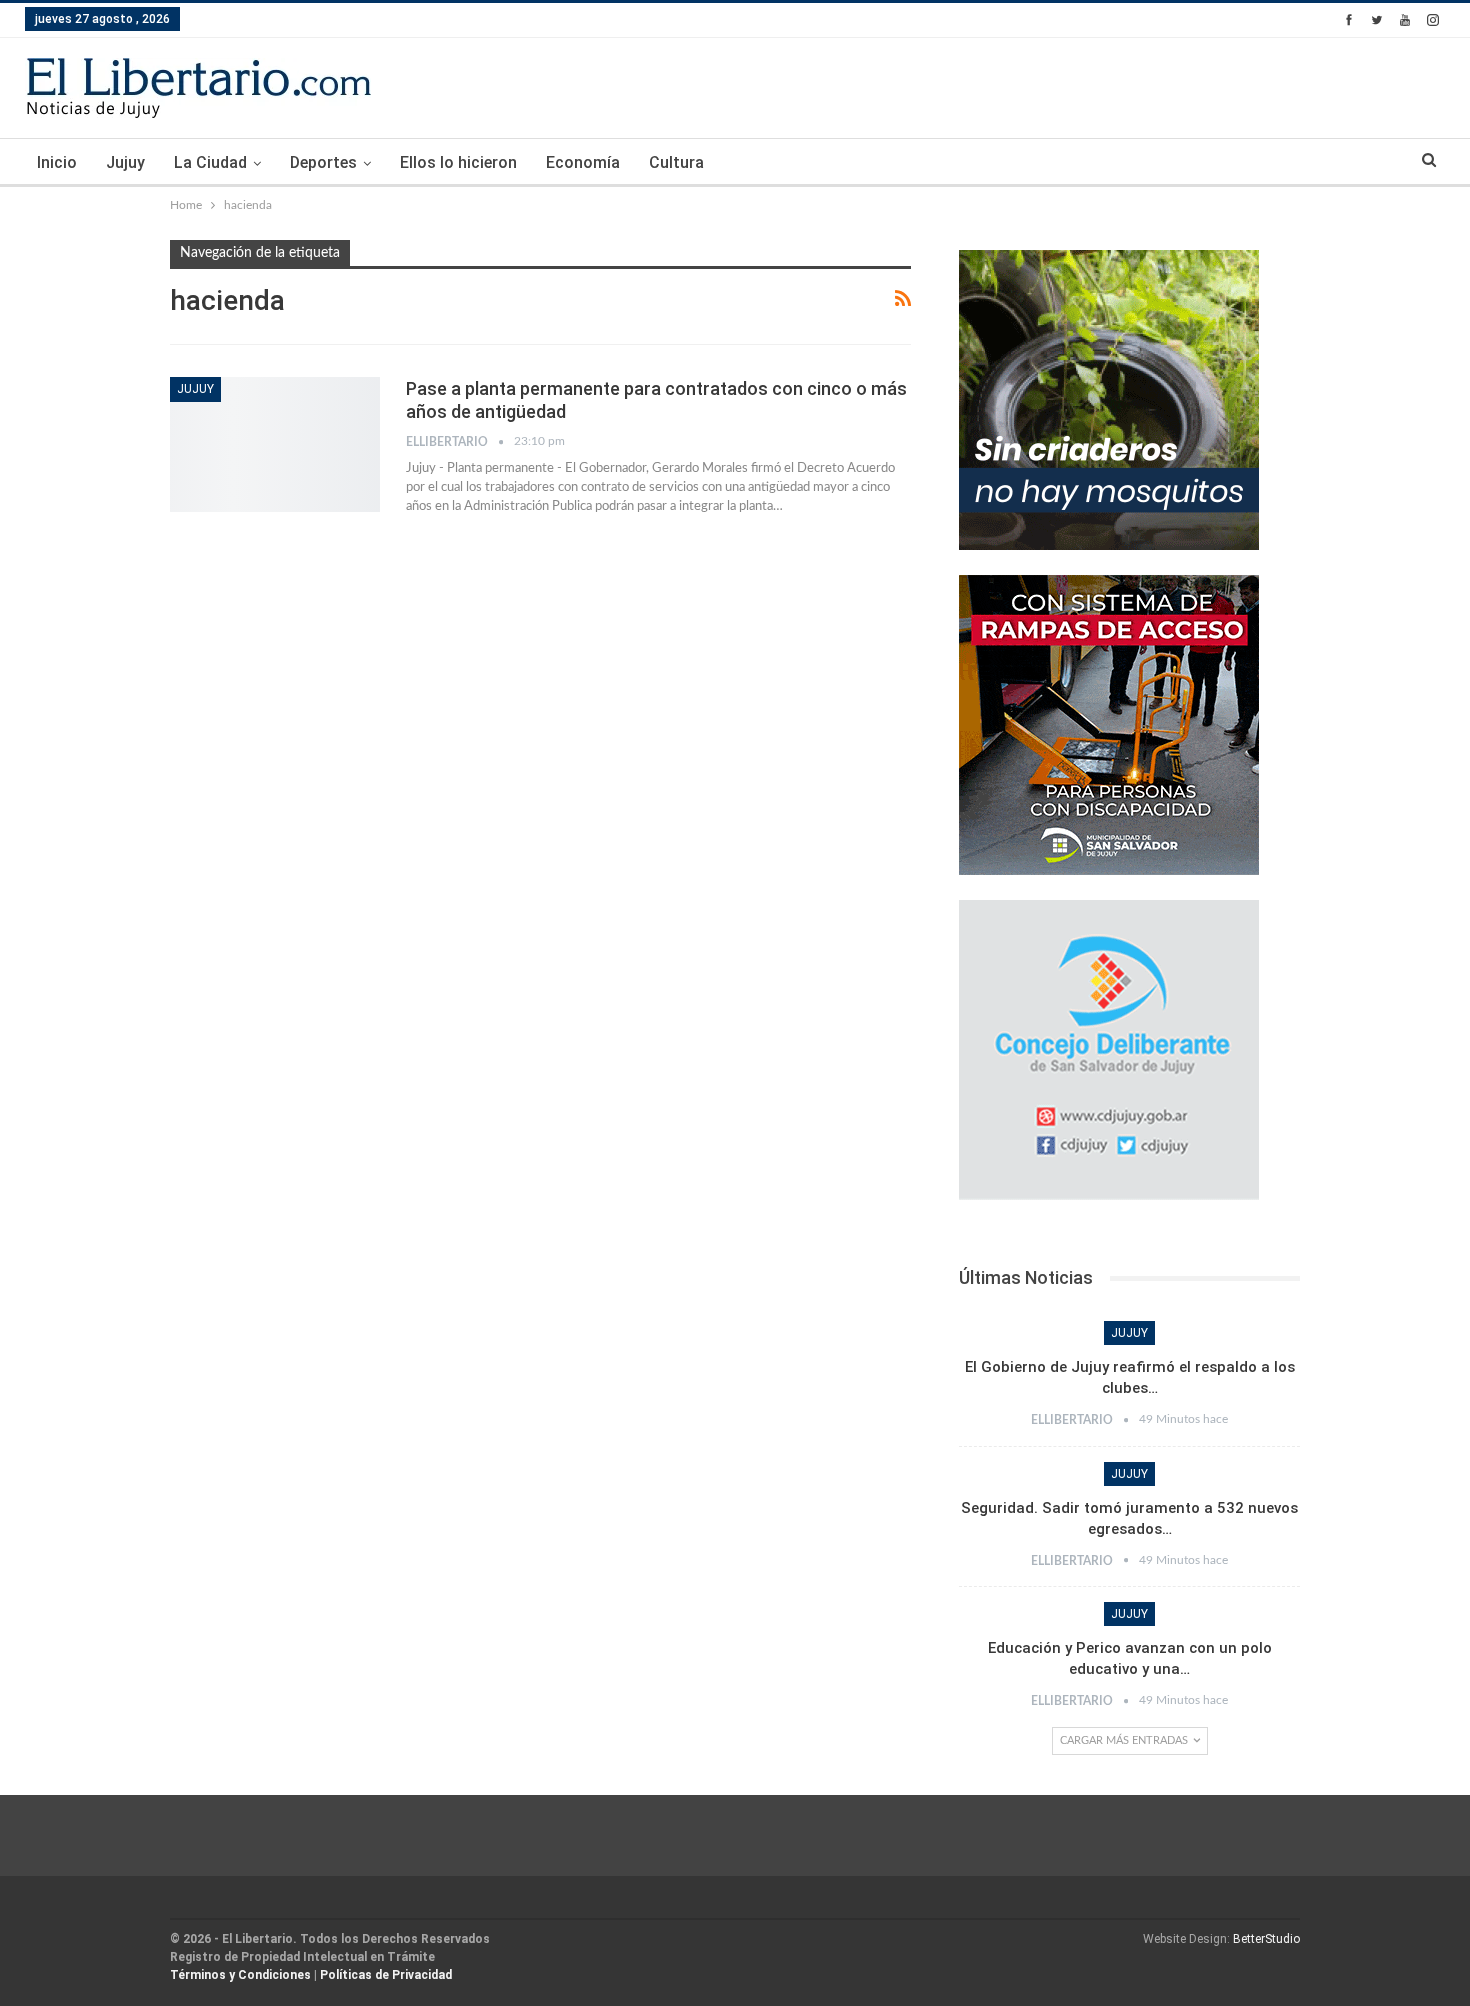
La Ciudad (210, 162)
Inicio (57, 162)
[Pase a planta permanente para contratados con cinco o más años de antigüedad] (275, 444)
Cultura (676, 162)
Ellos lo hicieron (458, 162)
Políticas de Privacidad (386, 1975)
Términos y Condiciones (240, 1975)
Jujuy (125, 162)
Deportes (323, 162)
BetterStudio (1266, 1939)
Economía (583, 162)
